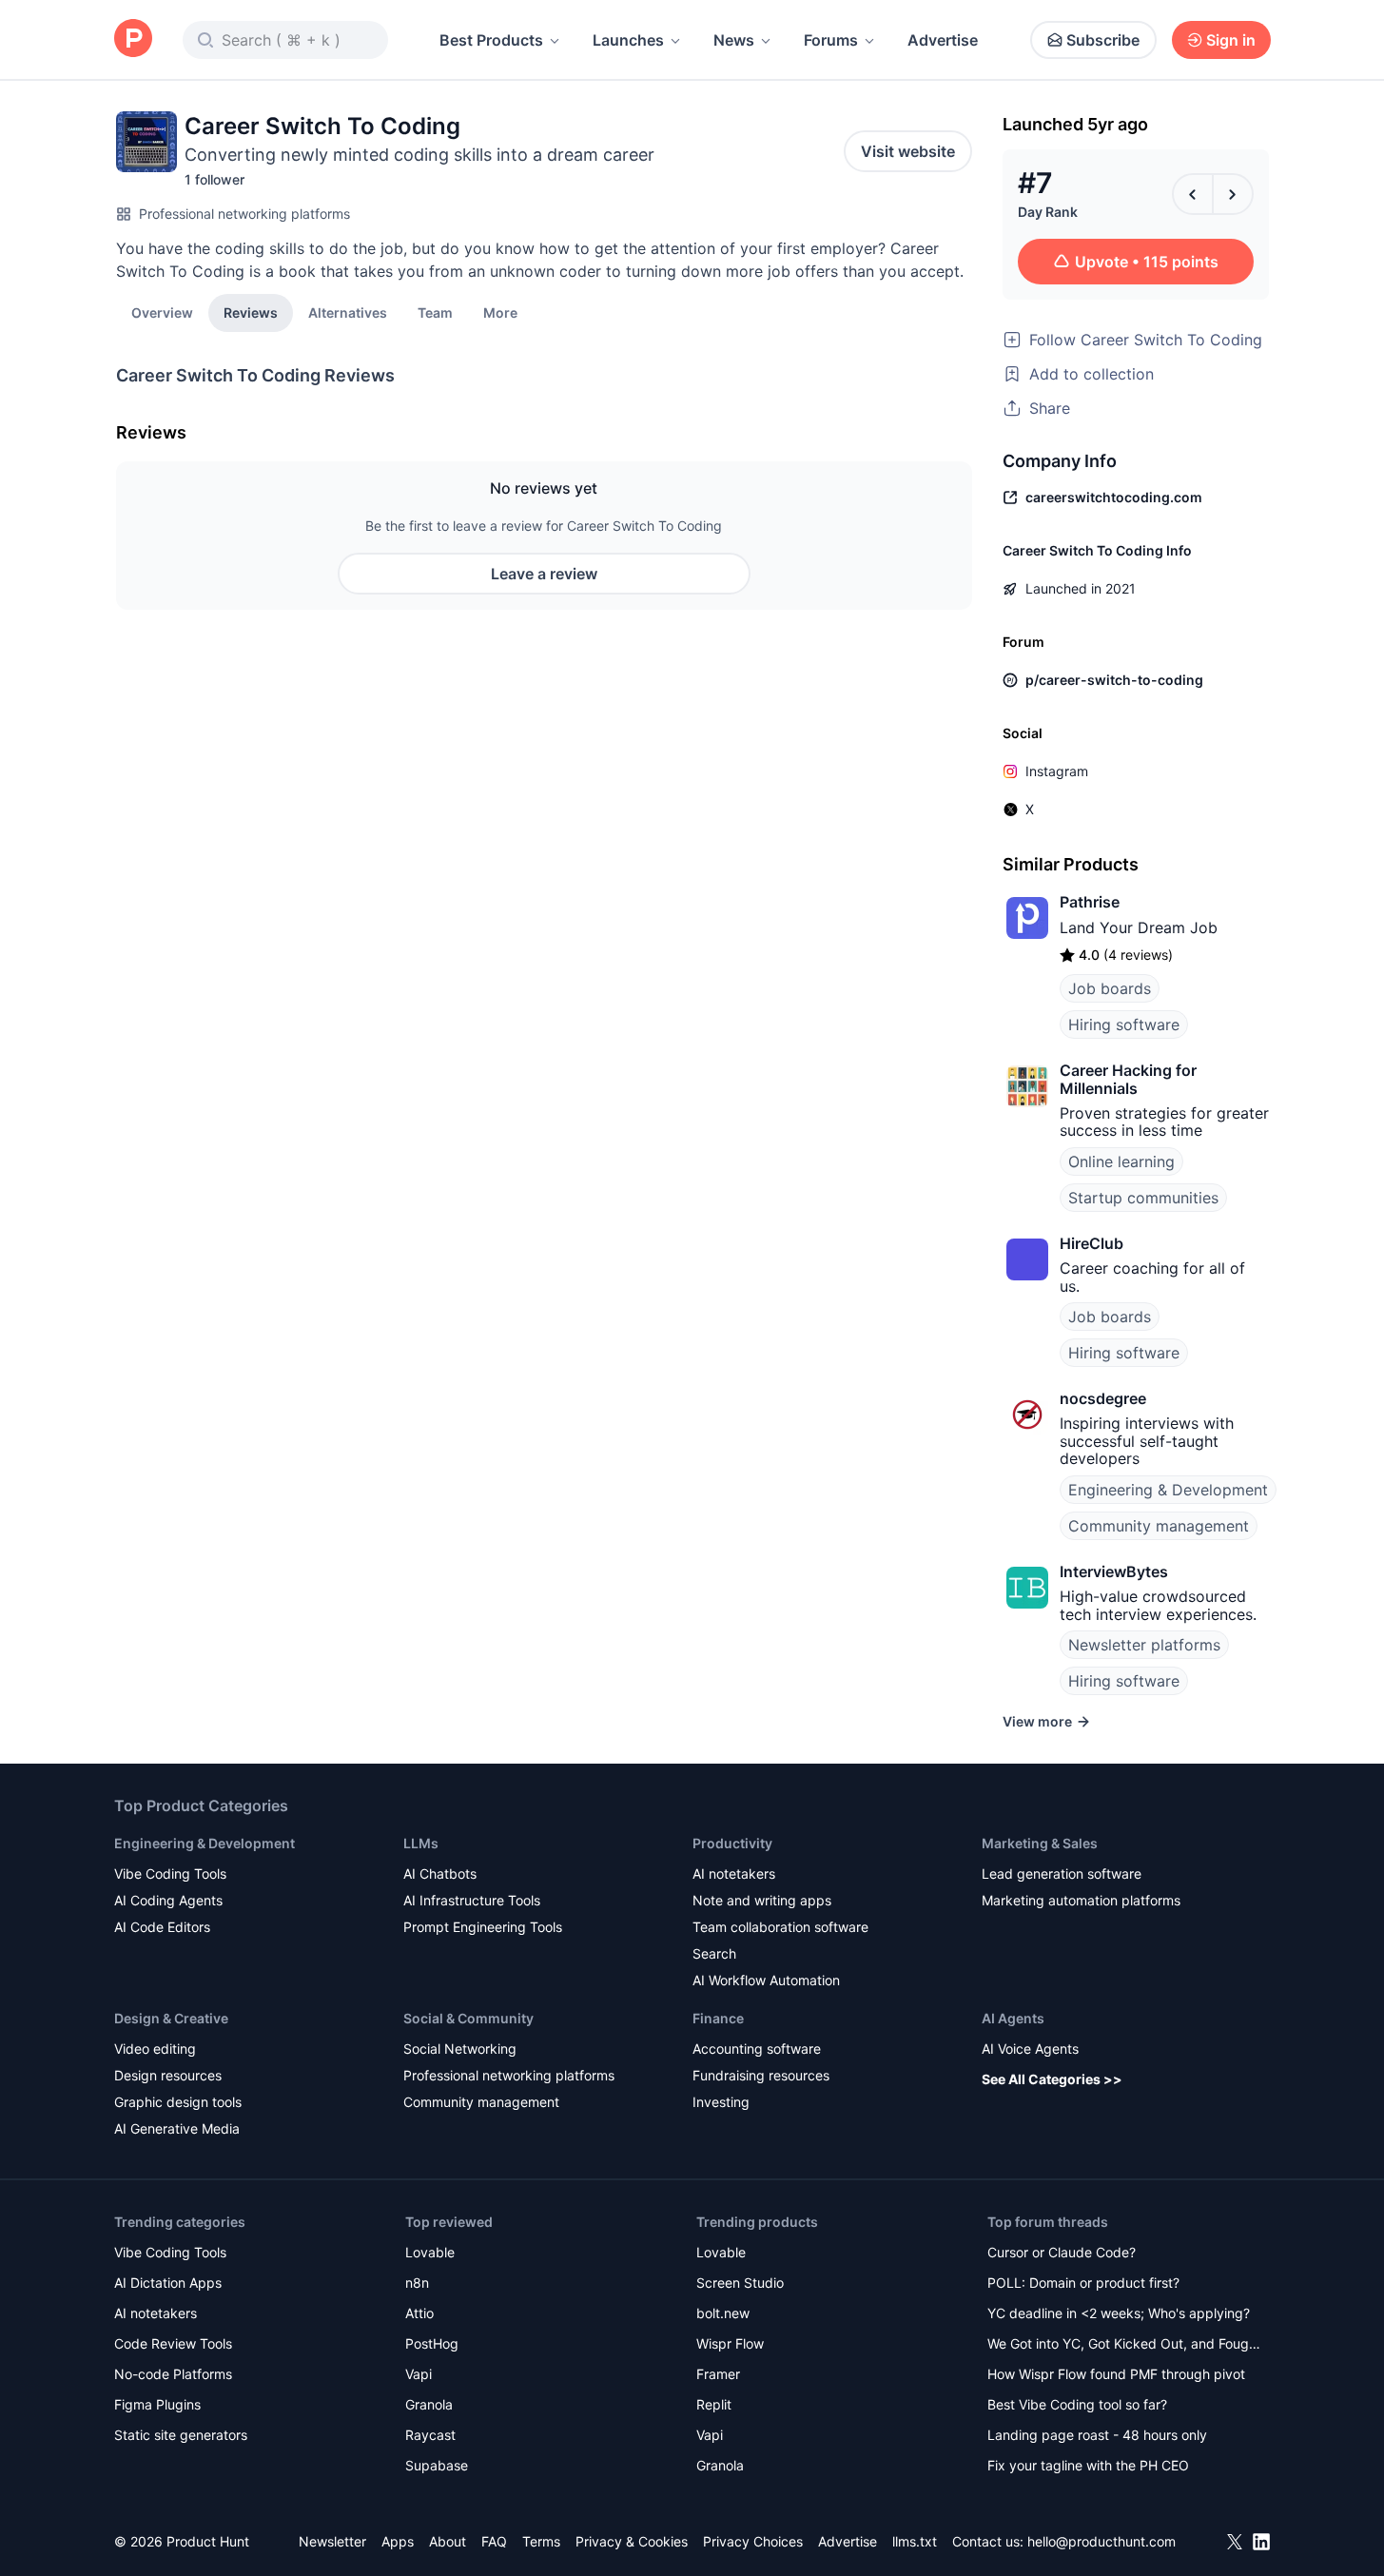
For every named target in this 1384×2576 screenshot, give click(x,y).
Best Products (491, 40)
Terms (541, 2541)
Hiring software (1124, 1025)
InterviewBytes (1114, 1571)
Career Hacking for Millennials (1128, 1079)
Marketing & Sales (1040, 1843)
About (448, 2541)
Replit (714, 2404)
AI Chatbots (440, 1873)
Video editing (155, 2049)
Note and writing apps (762, 1900)
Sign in (1231, 40)
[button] (500, 312)
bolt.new (723, 2313)
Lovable (430, 2252)
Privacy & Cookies (632, 2541)
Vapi (419, 2374)
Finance (718, 2018)
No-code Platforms (173, 2374)
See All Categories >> (1052, 2079)
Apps (398, 2541)
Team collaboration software (780, 1927)
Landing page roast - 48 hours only (1097, 2435)
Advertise (943, 40)
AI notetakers (734, 1873)
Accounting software (757, 2049)
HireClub (1092, 1243)
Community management (1159, 1526)
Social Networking (460, 2049)
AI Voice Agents (1030, 2049)
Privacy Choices (753, 2541)
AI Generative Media (177, 2128)
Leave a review (544, 574)
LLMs (421, 1843)
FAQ (494, 2541)
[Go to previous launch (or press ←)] (1193, 194)
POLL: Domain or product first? (1083, 2283)
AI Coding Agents (168, 1900)
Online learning (1121, 1161)
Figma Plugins (157, 2404)
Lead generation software (1062, 1873)
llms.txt (915, 2541)
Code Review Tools (173, 2343)
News (734, 40)
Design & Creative (171, 2018)
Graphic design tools (178, 2102)
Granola (429, 2404)
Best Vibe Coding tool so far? (1077, 2404)
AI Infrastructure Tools (472, 1900)
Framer (718, 2374)
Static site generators (181, 2435)
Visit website (908, 151)
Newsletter (332, 2541)
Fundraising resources (761, 2075)
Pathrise (1090, 902)
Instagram (1057, 771)
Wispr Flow (730, 2343)
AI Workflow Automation (766, 1980)
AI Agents (1013, 2018)
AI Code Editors (162, 1927)
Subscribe (1103, 40)
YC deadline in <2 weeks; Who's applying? (1119, 2313)
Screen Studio (740, 2283)
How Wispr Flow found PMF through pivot (1116, 2374)
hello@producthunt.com (1101, 2541)
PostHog (432, 2343)
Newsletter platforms (1144, 1645)
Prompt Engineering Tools (483, 1927)
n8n (417, 2283)
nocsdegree (1103, 1398)
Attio (419, 2313)
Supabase (437, 2465)
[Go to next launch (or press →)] (1233, 194)
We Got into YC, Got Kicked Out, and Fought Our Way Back (1124, 2345)
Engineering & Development (1168, 1490)
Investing (721, 2102)
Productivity (732, 1843)
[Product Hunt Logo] (133, 39)
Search (714, 1953)
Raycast (430, 2435)
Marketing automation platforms (1081, 1900)
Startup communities (1143, 1198)
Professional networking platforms (244, 214)
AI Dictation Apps (168, 2283)
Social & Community (468, 2018)
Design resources (168, 2075)
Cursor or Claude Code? (1062, 2252)
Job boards (1110, 988)
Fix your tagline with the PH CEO (1088, 2465)
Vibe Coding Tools (170, 1873)
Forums (831, 40)
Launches (628, 40)
